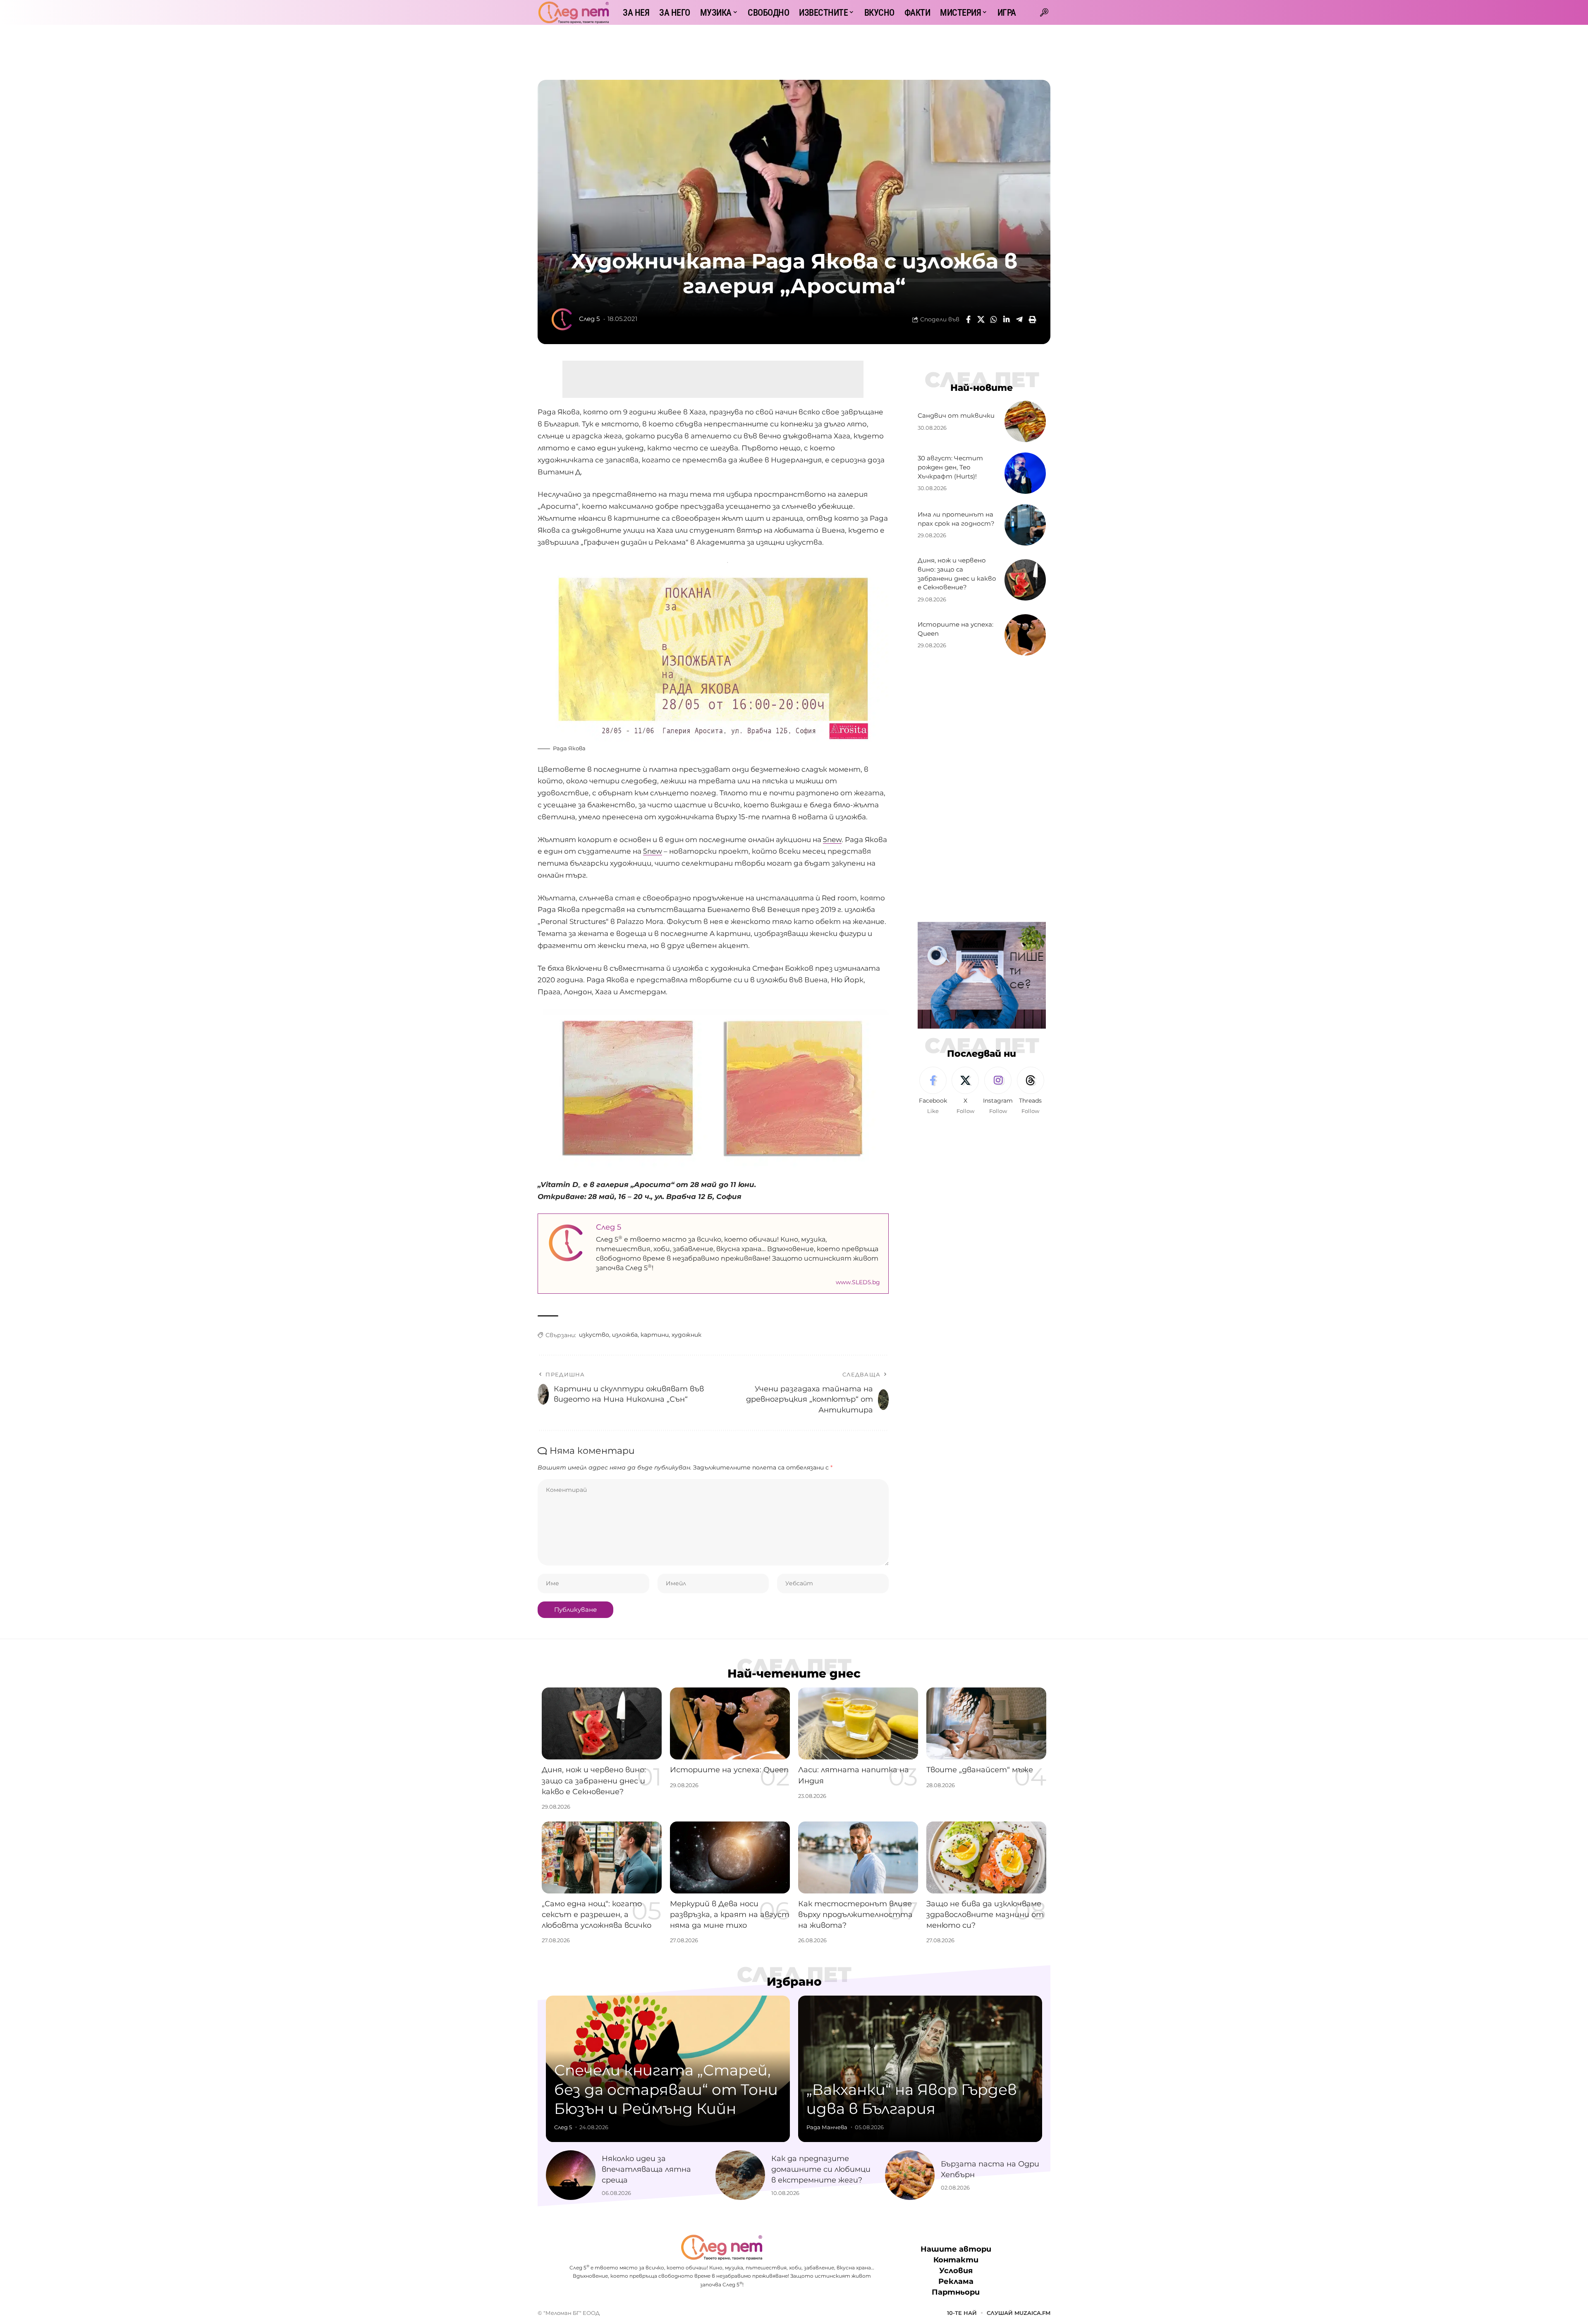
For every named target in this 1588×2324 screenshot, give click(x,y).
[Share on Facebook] (968, 319)
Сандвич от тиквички (956, 415)
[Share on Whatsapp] (994, 319)
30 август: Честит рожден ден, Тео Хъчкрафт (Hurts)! (950, 467)
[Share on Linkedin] (1007, 319)
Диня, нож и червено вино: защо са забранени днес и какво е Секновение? (594, 1781)
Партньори (956, 2293)
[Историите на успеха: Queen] (1025, 635)
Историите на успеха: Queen (729, 1770)
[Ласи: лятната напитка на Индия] (858, 1723)
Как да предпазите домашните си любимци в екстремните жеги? (821, 2169)
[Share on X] (981, 319)
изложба (625, 1335)
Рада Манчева (827, 2127)
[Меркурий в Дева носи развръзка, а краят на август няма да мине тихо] (730, 1857)
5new (832, 840)
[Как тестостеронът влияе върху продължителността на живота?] (858, 1857)
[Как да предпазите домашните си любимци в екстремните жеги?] (740, 2175)
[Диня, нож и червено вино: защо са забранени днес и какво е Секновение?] (1025, 580)
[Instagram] (998, 1091)
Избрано (794, 1982)
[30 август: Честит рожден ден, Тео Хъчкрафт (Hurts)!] (1025, 473)
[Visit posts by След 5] (562, 319)
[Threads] (1031, 1091)
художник (686, 1335)
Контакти (956, 2260)
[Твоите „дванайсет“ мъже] (986, 1723)
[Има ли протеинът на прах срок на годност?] (1025, 525)
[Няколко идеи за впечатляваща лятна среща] (571, 2175)
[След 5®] (574, 12)
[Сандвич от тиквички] (1025, 421)
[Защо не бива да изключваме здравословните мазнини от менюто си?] (986, 1857)
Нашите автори (956, 2249)
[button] (1044, 12)
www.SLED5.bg (858, 1282)
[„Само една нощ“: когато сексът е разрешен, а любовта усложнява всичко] (602, 1857)
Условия (956, 2271)
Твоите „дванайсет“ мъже (980, 1770)
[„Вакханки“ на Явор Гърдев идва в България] (920, 2069)
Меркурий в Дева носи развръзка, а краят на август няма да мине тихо (730, 1915)
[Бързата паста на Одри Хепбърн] (910, 2175)
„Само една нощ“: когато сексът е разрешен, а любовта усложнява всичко (597, 1915)
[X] (965, 1091)
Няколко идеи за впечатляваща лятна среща (646, 2169)
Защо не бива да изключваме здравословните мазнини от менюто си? (985, 1915)
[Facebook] (933, 1091)
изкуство (594, 1335)
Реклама (956, 2282)
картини (655, 1335)
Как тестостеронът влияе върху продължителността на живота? (855, 1915)
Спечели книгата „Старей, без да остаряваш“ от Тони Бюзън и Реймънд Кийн (666, 2089)
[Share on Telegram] (1019, 319)
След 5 (589, 319)
